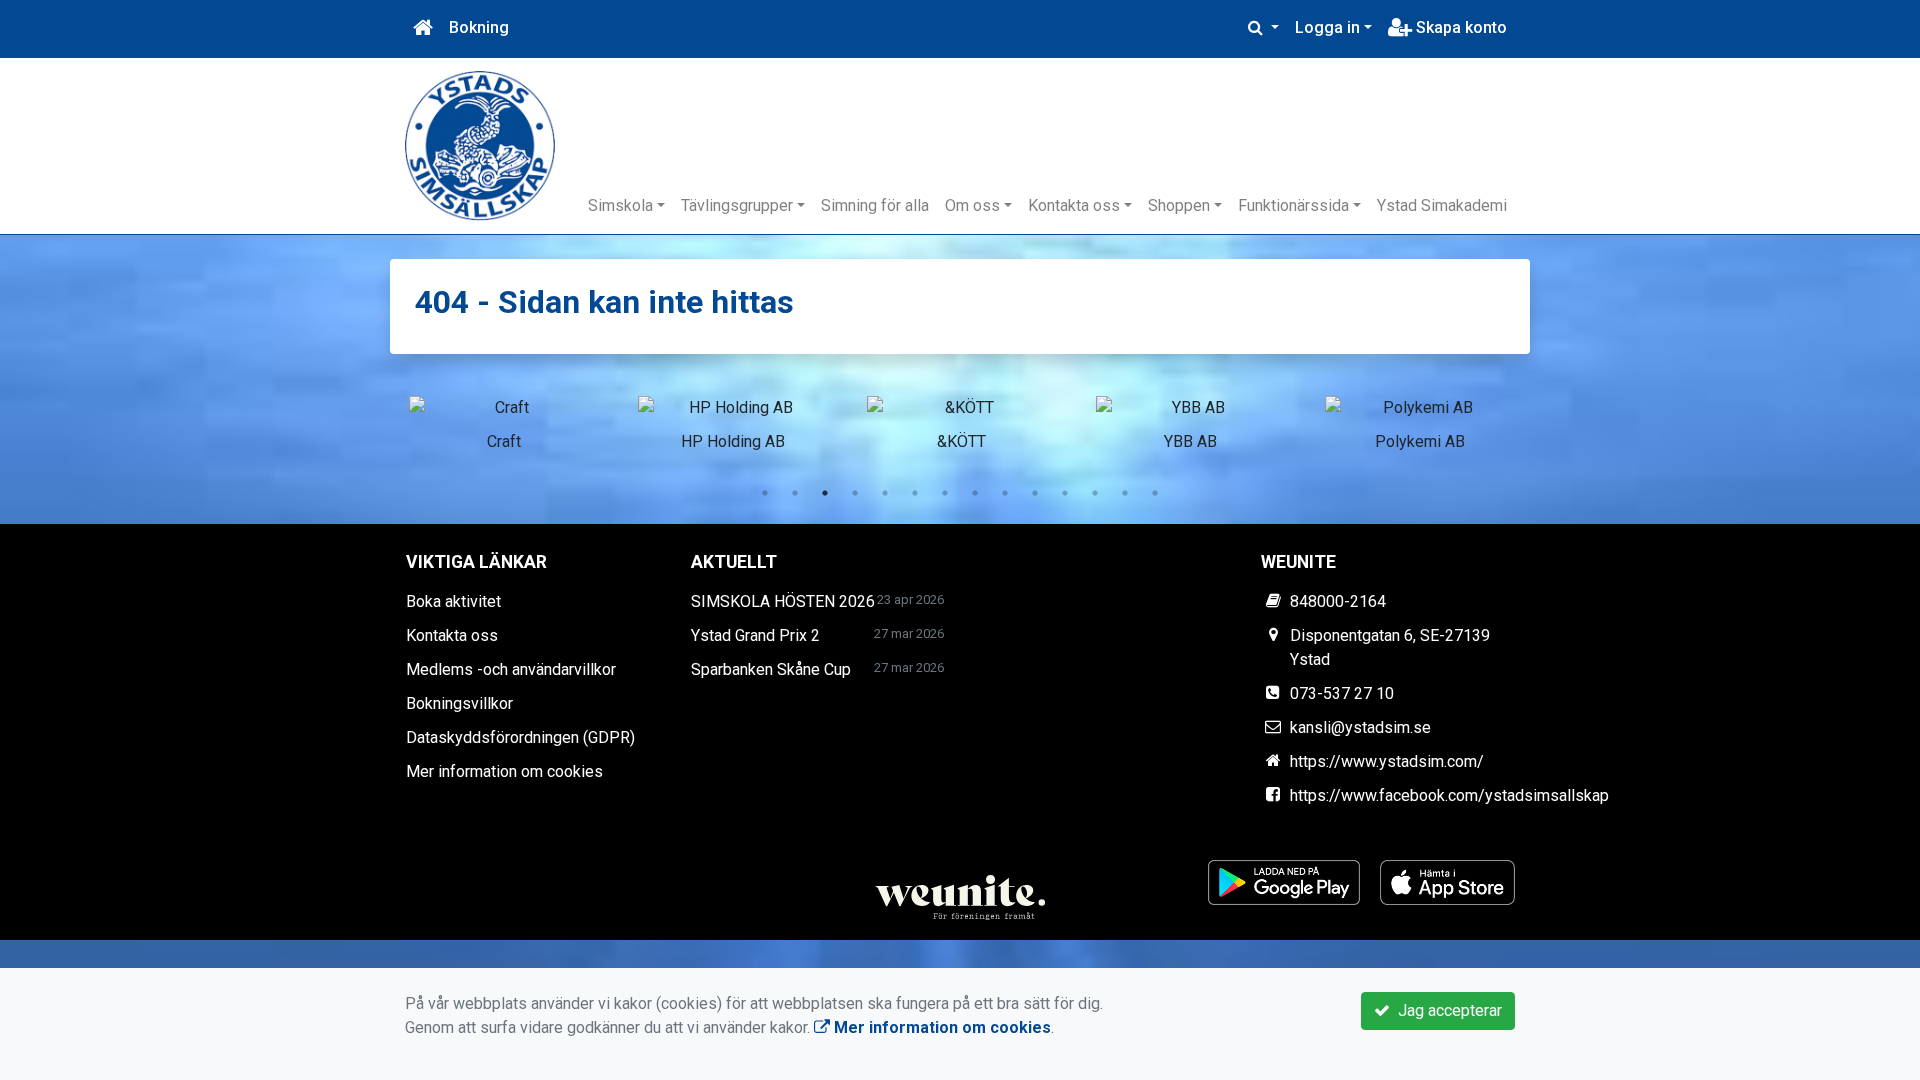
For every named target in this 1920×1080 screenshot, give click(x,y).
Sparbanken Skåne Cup (771, 669)
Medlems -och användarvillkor (511, 669)
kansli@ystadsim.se (1360, 727)
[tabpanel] (503, 420)
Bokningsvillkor (459, 703)
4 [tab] (855, 493)
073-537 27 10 (1342, 693)
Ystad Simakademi (1442, 205)
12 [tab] (1095, 493)
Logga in (1327, 27)
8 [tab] (975, 493)
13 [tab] (1125, 493)
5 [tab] (885, 493)
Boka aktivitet (453, 601)
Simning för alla (875, 205)
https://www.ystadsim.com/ (1387, 761)
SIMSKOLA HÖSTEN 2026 (783, 601)
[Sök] (1263, 28)
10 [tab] (1035, 493)
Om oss (972, 205)
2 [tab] (795, 493)
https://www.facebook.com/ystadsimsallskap (1449, 795)
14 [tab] (1155, 493)
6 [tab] (915, 493)
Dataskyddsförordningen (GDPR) (520, 737)
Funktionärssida (1293, 205)
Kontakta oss (1074, 205)
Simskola (620, 205)
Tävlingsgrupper (737, 205)
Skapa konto (1459, 27)
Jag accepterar (1446, 1010)
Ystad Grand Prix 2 (755, 635)
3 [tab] (825, 493)
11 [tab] (1065, 493)
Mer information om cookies (504, 771)
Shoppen (1179, 205)
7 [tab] (945, 493)
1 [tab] (765, 493)
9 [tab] (1005, 493)
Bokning (479, 27)
